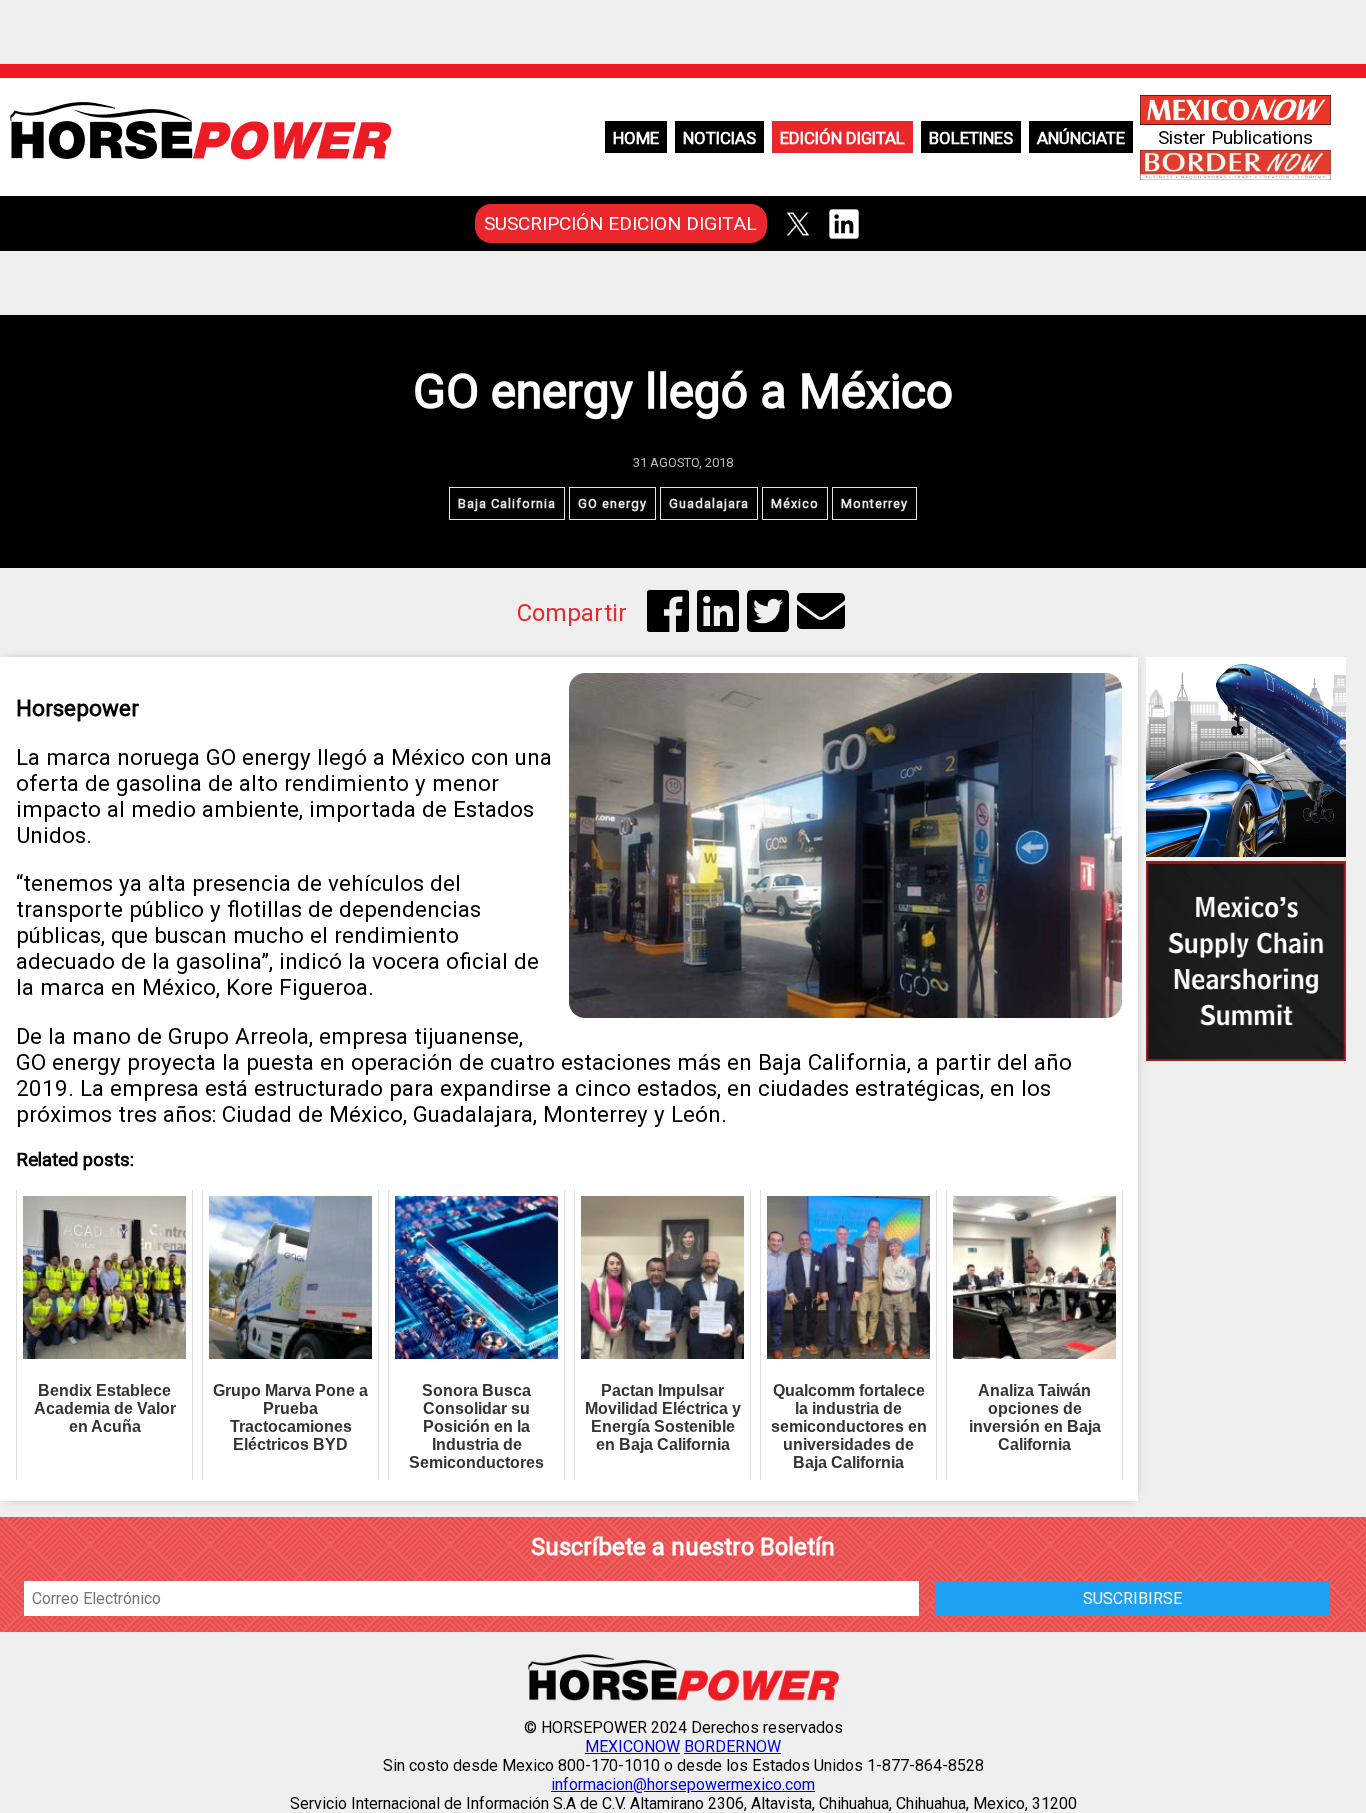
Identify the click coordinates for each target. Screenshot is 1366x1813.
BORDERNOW (732, 1746)
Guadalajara (709, 503)
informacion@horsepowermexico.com (683, 1784)
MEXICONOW (632, 1746)
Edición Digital (842, 138)
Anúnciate (1081, 138)
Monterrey (874, 503)
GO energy (612, 503)
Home (636, 138)
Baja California (507, 503)
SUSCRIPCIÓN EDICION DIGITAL (620, 223)
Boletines (971, 138)
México (795, 503)
